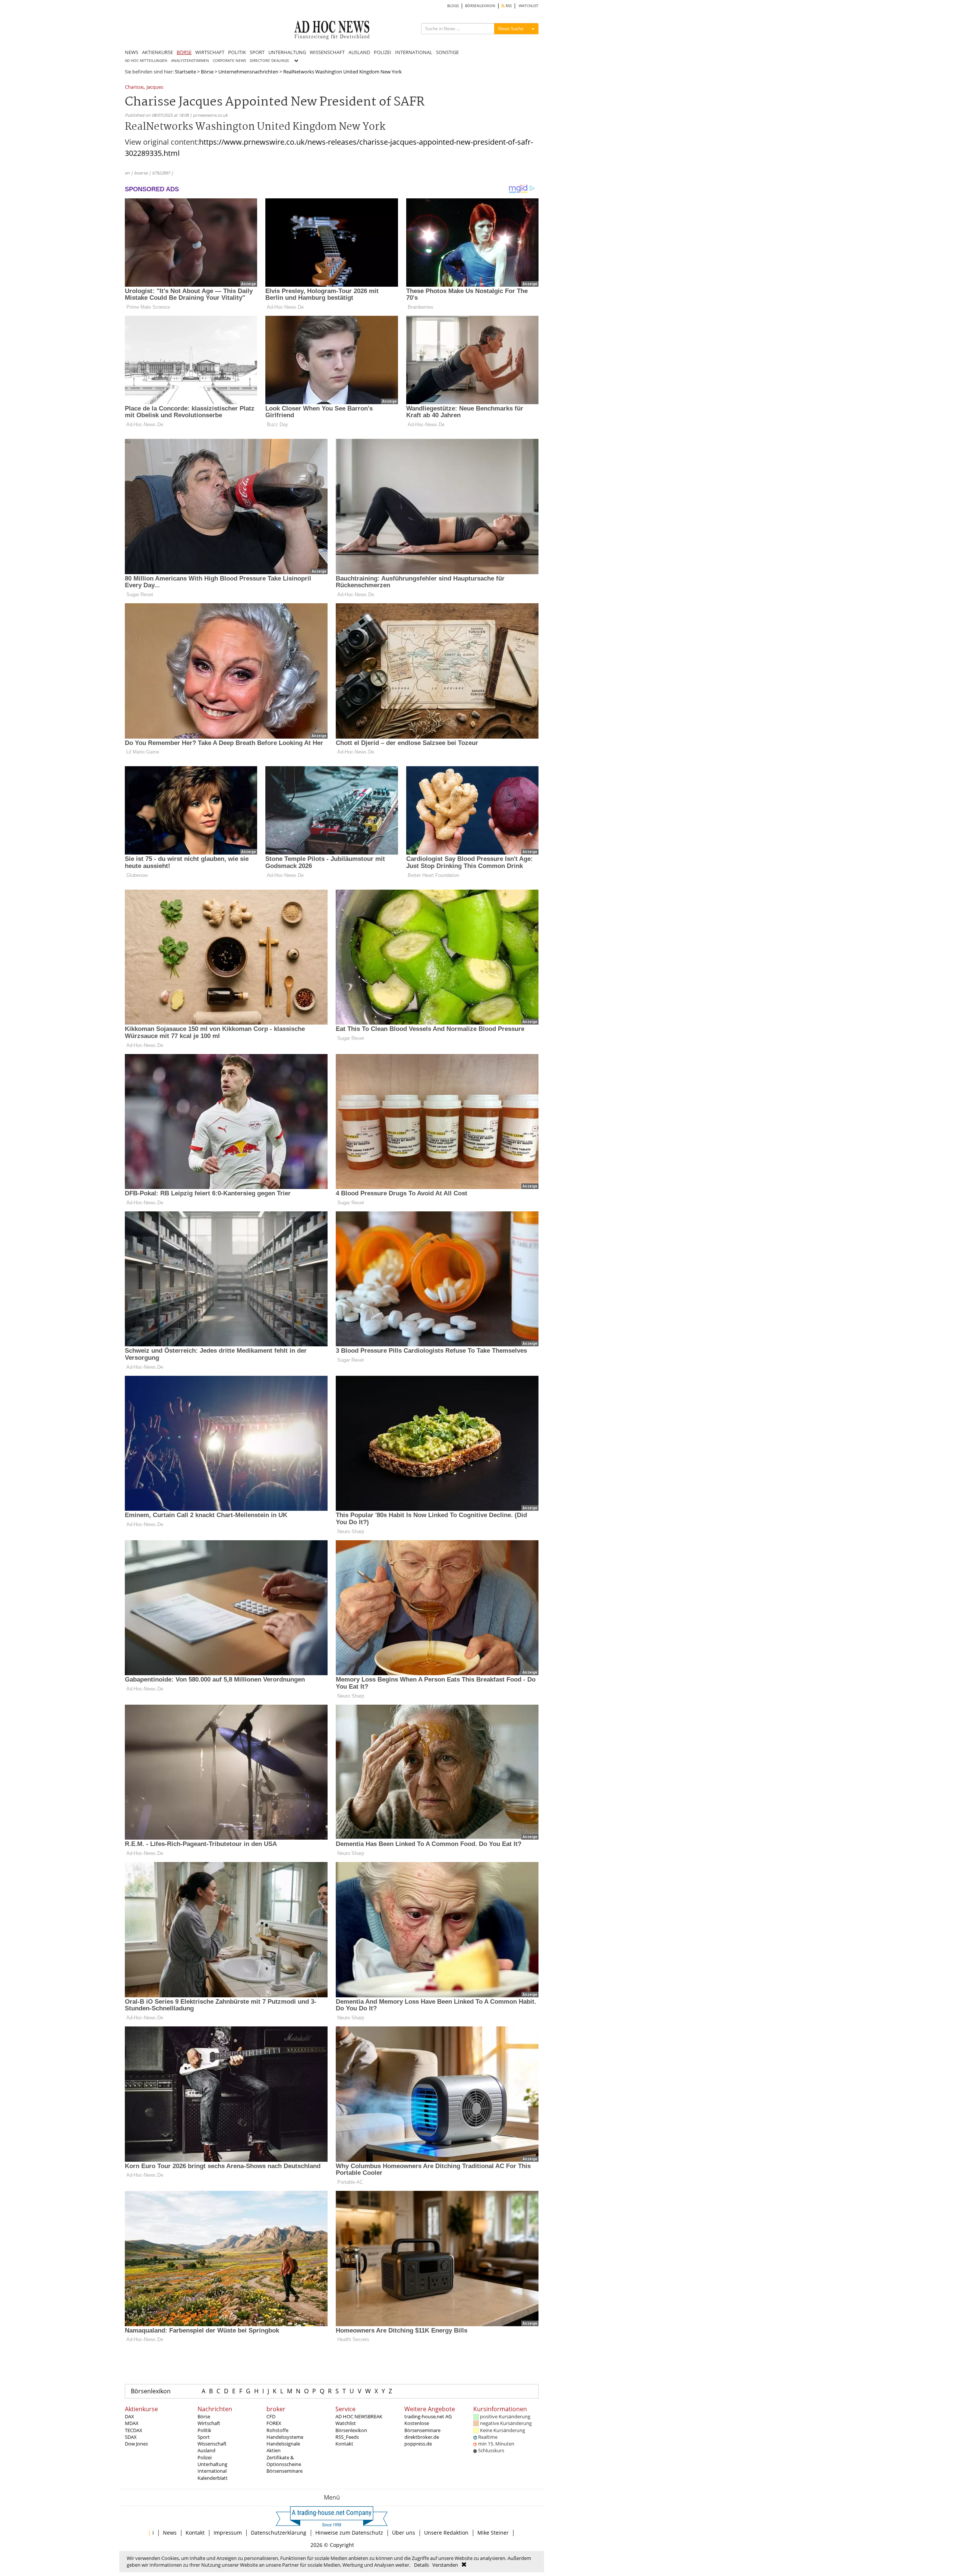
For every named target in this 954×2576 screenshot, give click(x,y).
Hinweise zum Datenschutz (349, 2533)
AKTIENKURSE (157, 52)
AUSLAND (359, 52)
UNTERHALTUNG (287, 52)
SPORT (257, 52)
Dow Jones (136, 2444)
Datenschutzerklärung (279, 2533)
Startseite (185, 72)
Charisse (134, 87)
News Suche (511, 29)
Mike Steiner (493, 2533)
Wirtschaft (209, 2423)
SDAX (131, 2437)
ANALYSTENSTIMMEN (190, 61)
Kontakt (344, 2444)
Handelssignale (283, 2444)
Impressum (228, 2533)
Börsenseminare (285, 2471)
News (170, 2533)
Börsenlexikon (151, 2391)
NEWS (132, 52)
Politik (204, 2430)
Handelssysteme (285, 2437)
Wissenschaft (212, 2444)
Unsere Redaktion (446, 2533)
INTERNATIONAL (414, 52)
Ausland (206, 2450)
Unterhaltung (212, 2464)
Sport (204, 2437)
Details (421, 2565)
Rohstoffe (277, 2430)
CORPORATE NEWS (229, 61)
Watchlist (346, 2423)
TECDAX (134, 2430)
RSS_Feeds (347, 2437)
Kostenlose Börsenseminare (422, 2426)
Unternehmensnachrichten (248, 72)
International (212, 2471)
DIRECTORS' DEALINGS (269, 61)
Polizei (205, 2457)
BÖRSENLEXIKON (480, 6)
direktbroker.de (422, 2437)
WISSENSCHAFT (327, 52)
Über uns (404, 2533)
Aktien (274, 2450)
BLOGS (453, 6)
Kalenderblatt (213, 2478)
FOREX (274, 2423)
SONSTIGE (447, 52)
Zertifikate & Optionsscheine (284, 2461)
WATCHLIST (529, 6)
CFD (271, 2416)
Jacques (155, 87)
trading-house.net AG (428, 2416)
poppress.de (418, 2444)
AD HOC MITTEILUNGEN (146, 61)
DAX (129, 2416)
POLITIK (237, 52)
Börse (207, 72)
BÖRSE (184, 52)
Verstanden (445, 2565)
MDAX (132, 2423)
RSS (508, 6)
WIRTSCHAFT (210, 52)
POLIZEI (383, 52)
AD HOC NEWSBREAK (359, 2416)
